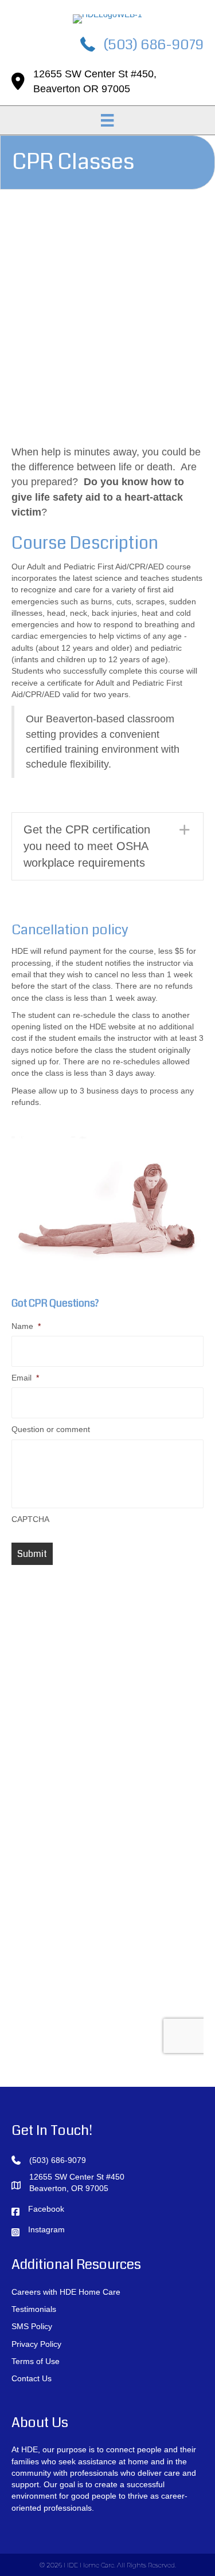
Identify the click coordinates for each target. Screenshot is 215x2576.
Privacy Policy (36, 2344)
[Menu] (107, 120)
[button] (107, 846)
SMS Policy (32, 2326)
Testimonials (34, 2309)
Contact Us (32, 2378)
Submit (32, 1554)
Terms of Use (36, 2361)
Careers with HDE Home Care (66, 2292)
